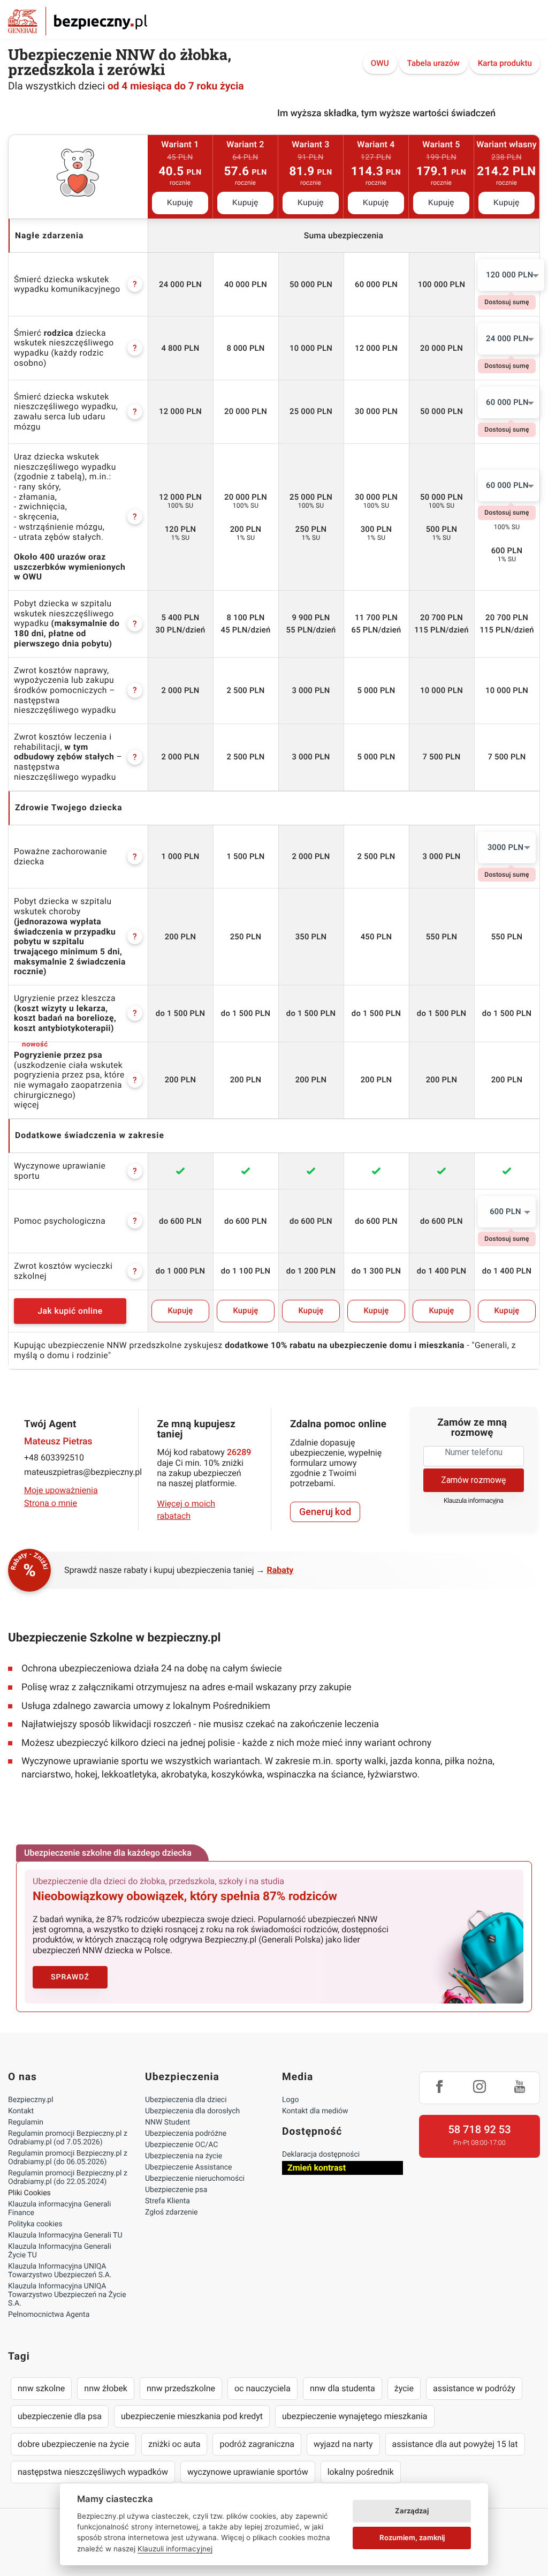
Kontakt (21, 2111)
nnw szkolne (41, 2388)
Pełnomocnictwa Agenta (49, 2315)
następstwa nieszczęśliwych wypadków (93, 2472)
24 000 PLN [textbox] (507, 338)
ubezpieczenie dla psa (60, 2416)
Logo (290, 2100)
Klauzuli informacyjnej (175, 2549)
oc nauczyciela (262, 2388)
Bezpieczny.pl (31, 2100)
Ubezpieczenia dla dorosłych (192, 2111)
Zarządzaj (412, 2511)
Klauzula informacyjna (474, 1501)
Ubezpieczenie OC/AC (181, 2145)
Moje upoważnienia (61, 1490)
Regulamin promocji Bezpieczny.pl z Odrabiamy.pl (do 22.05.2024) (68, 2178)
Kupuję (180, 203)
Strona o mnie (51, 1503)
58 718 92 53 (479, 2129)
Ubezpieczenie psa (176, 2190)
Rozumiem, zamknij (412, 2537)
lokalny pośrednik (361, 2472)
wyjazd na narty (343, 2444)
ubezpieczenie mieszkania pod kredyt (192, 2416)
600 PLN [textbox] (505, 1211)
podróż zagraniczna (257, 2444)
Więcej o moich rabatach (187, 1509)
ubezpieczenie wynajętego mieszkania (355, 2416)
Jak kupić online (70, 1311)
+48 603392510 (54, 1458)
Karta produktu (505, 63)
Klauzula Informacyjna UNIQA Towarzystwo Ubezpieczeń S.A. (60, 2271)
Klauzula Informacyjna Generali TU (65, 2235)
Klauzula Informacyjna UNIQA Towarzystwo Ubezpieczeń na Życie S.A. (67, 2295)
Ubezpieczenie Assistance (189, 2167)
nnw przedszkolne (181, 2388)
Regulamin (26, 2122)
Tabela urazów (433, 63)
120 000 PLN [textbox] (510, 275)
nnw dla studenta (342, 2388)
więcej (26, 1105)
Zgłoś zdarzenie (172, 2212)
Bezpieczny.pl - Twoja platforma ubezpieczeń (78, 21)
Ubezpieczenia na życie (184, 2156)
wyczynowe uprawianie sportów (248, 2472)
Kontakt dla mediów (315, 2111)
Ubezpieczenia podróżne (186, 2134)
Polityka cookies (35, 2224)
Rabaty (280, 1570)
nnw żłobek (106, 2388)
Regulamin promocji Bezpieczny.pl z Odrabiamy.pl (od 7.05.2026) (68, 2138)
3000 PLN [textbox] (505, 847)
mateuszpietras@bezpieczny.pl (74, 1472)
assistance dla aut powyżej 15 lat (455, 2444)
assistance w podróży (474, 2388)
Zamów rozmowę (473, 1480)
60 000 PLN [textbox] (507, 402)
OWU (380, 63)
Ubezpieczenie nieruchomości (195, 2179)
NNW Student (168, 2122)
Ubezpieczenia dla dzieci (186, 2100)
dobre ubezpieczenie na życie (73, 2444)
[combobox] (511, 275)
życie (404, 2388)
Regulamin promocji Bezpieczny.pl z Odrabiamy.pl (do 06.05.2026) (68, 2158)
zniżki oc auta (174, 2444)
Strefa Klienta (168, 2201)
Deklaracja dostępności (321, 2155)
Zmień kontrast (317, 2168)
